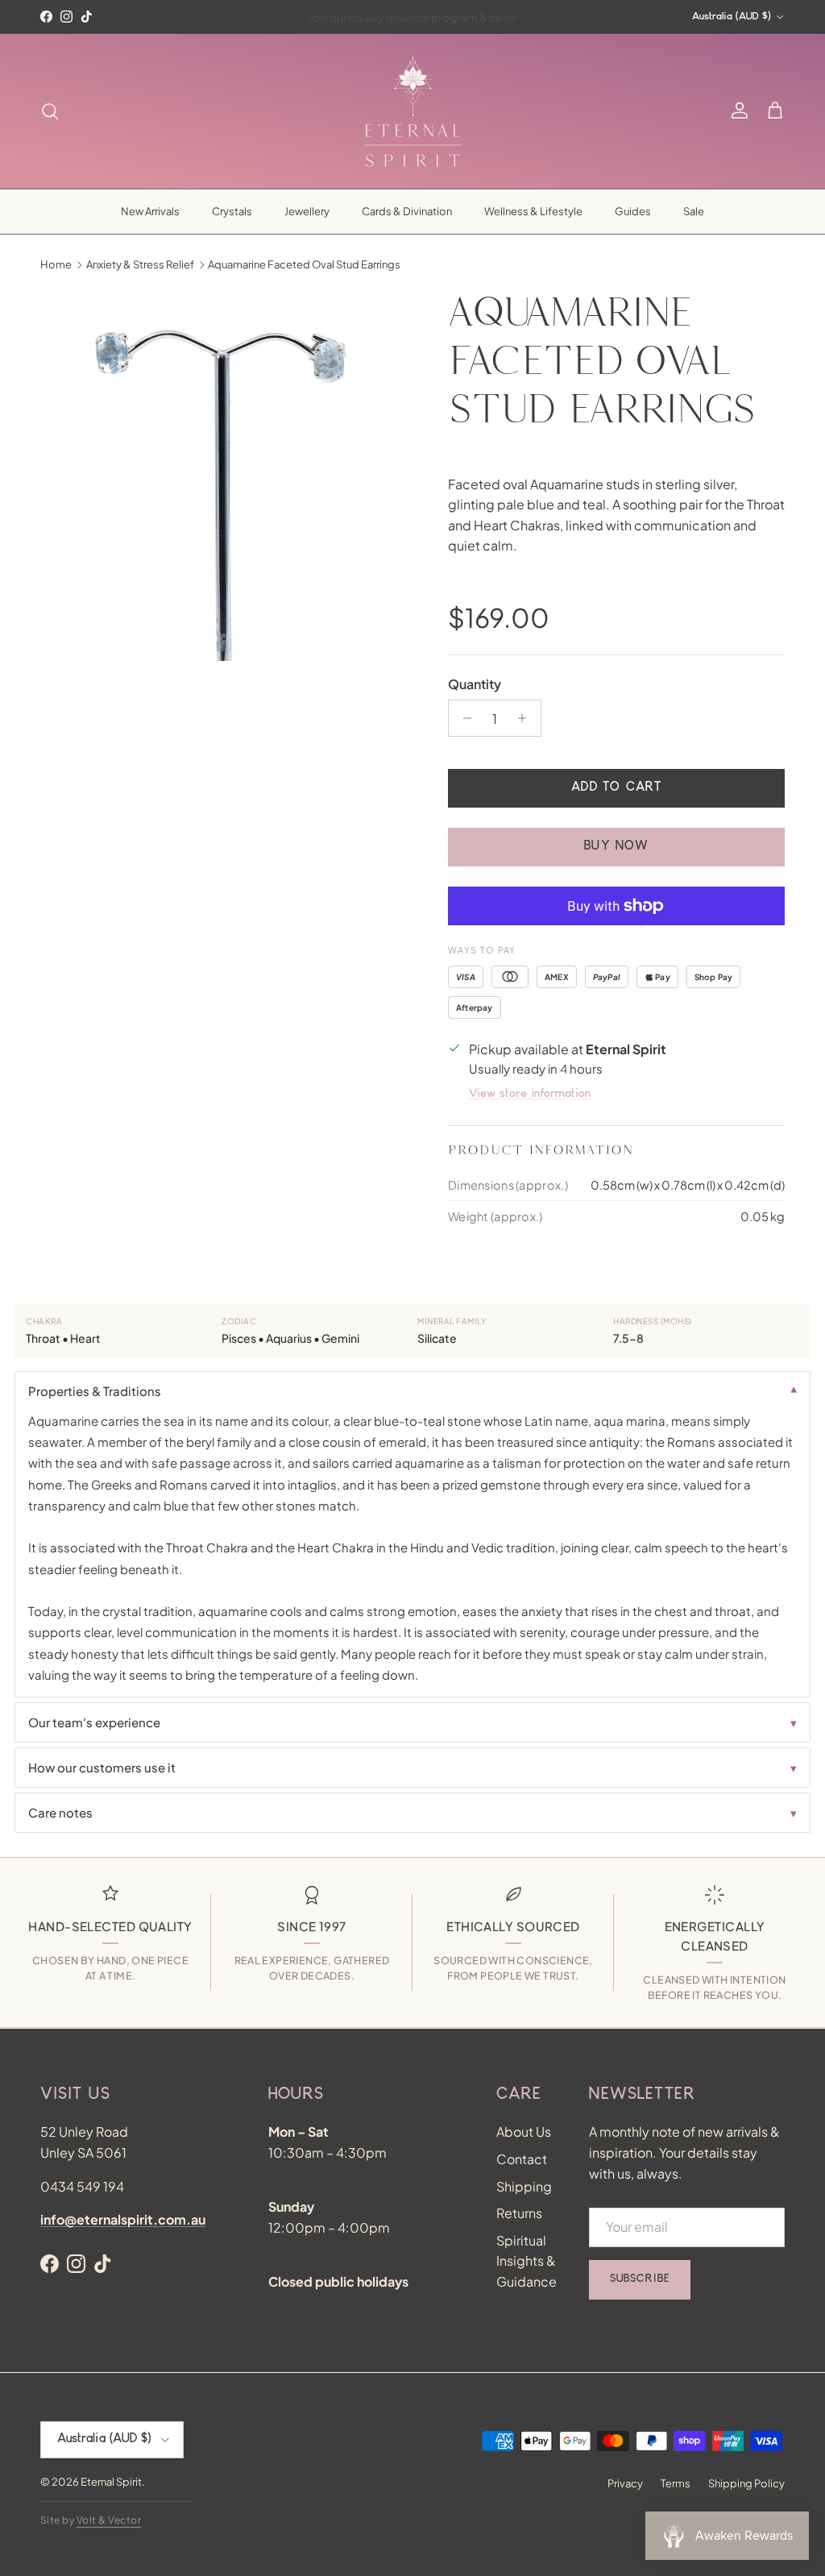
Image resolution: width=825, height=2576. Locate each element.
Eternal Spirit (111, 2482)
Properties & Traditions (95, 1391)
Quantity (475, 684)
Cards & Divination (407, 211)
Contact (522, 2159)
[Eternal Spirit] (413, 111)
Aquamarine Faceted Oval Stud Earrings (304, 264)
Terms (676, 2483)
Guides (633, 211)
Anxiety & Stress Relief (140, 264)
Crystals (232, 211)
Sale (694, 211)
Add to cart (616, 788)
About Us (524, 2131)
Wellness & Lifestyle (533, 211)
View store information (530, 1095)
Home (56, 264)
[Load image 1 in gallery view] (226, 475)
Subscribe (640, 2279)
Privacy (625, 2483)
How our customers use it (102, 1767)
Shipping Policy (746, 2483)
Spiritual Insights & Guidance (527, 2261)
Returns (519, 2213)
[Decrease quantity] (463, 718)
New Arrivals (150, 211)
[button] (775, 111)
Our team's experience (94, 1722)
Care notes (60, 1812)
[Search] (50, 111)
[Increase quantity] (527, 718)
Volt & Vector (109, 2520)
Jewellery (307, 211)
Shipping (524, 2186)
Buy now (616, 847)
